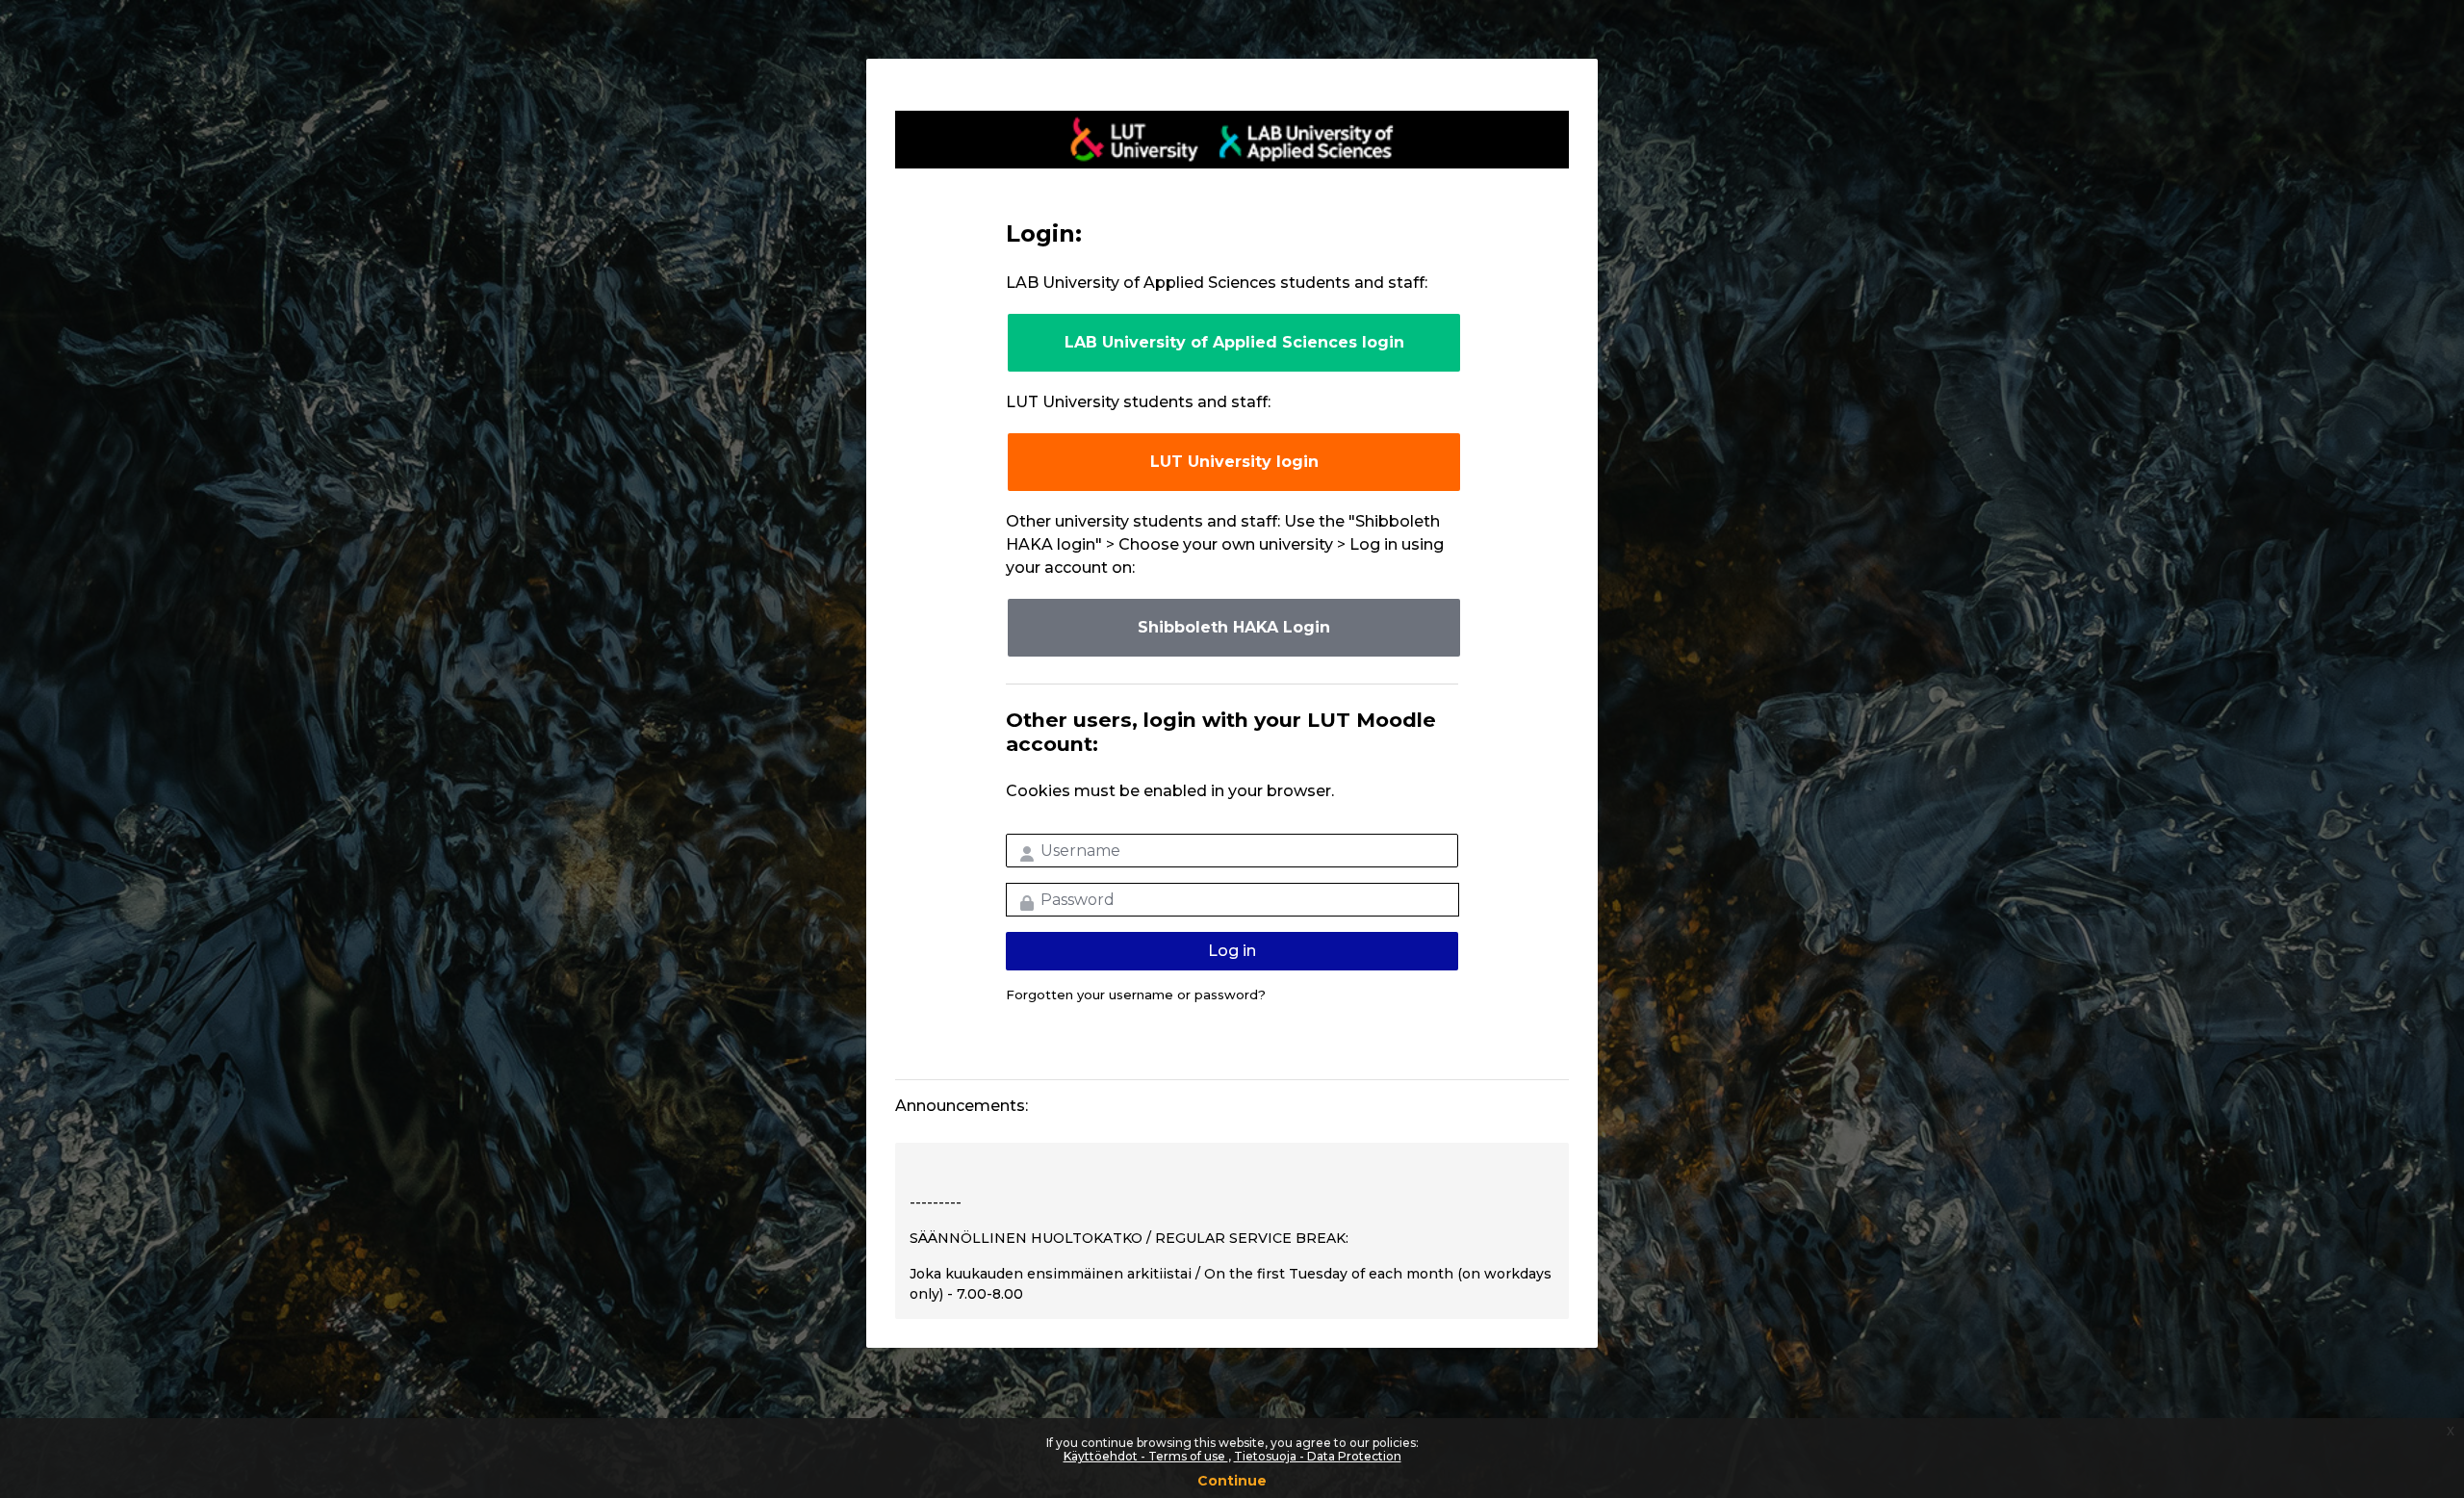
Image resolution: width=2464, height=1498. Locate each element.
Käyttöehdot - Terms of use (1146, 1456)
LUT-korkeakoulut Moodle (1232, 140)
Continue (1232, 1481)
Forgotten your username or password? (1136, 994)
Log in (1232, 951)
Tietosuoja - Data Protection (1318, 1456)
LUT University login (1234, 462)
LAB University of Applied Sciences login (1234, 342)
